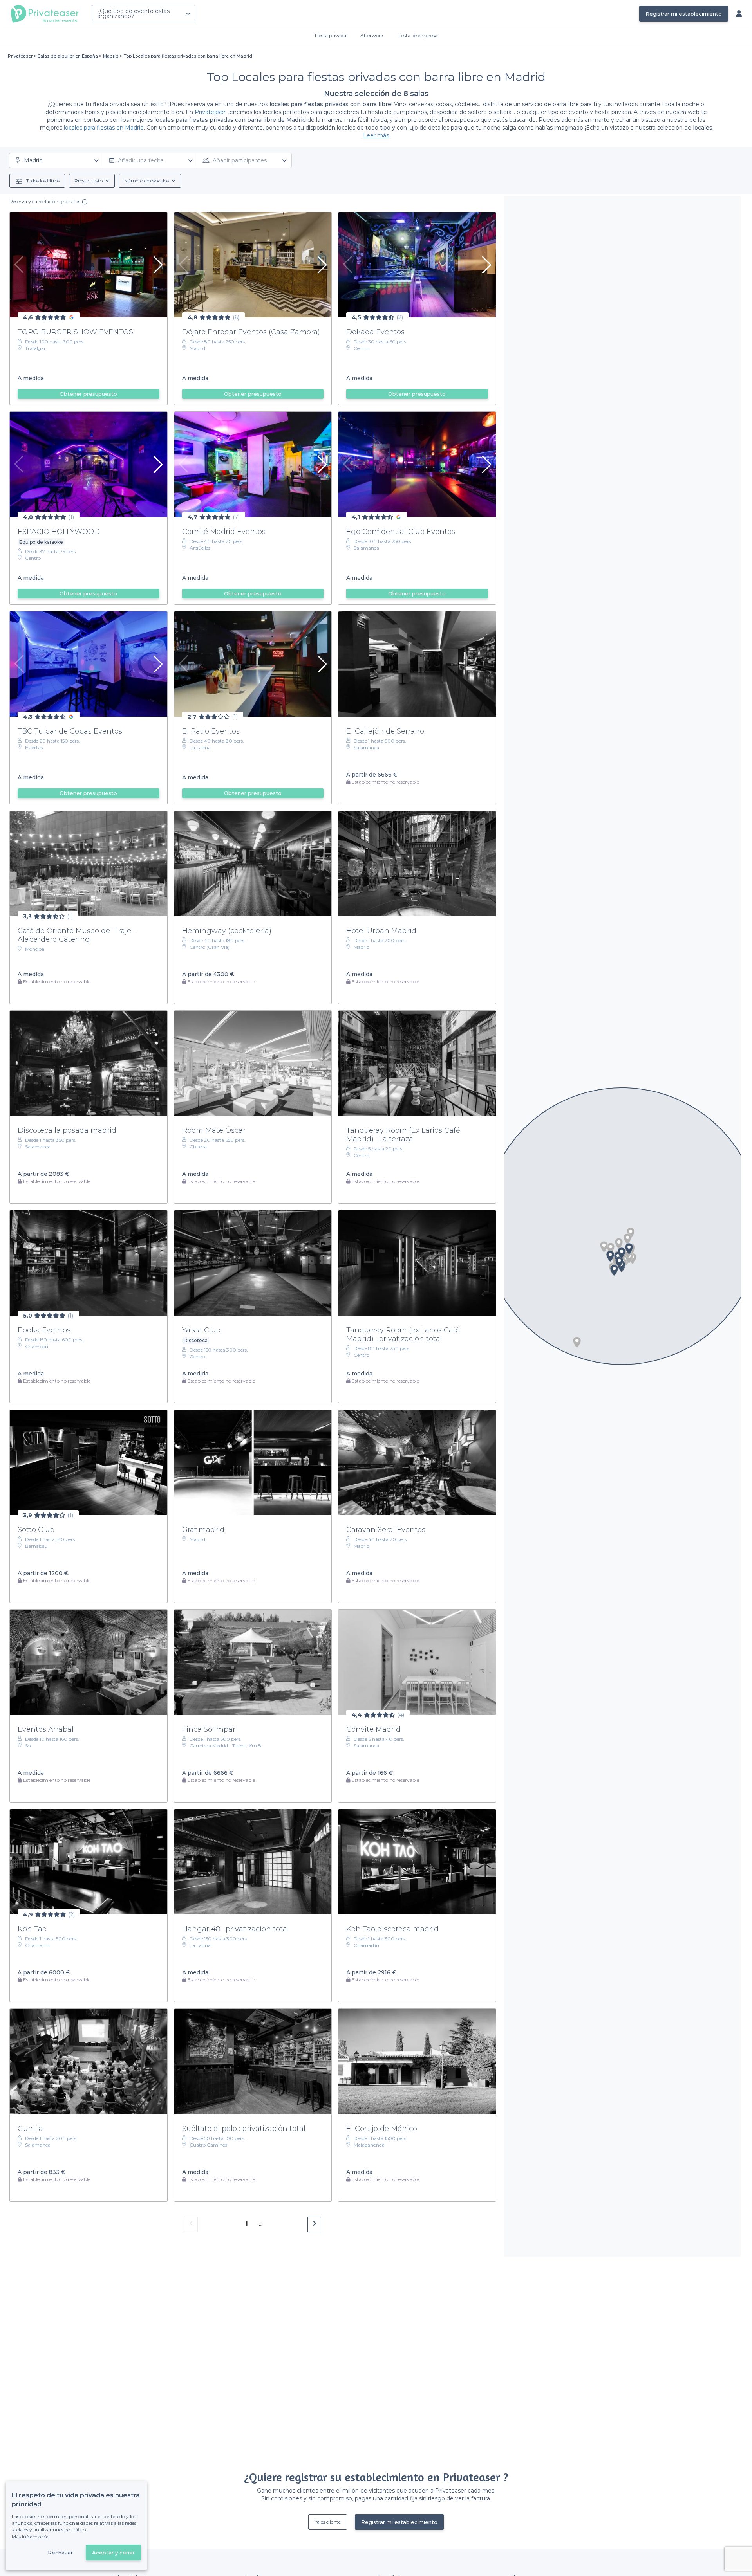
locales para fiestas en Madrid (104, 128)
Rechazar (60, 2553)
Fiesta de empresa (418, 35)
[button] (619, 1244)
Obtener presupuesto (88, 394)
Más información (31, 2537)
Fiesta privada (331, 35)
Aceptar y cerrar (113, 2553)
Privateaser (210, 112)
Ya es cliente (328, 2522)
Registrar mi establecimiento (684, 14)
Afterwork (372, 35)
